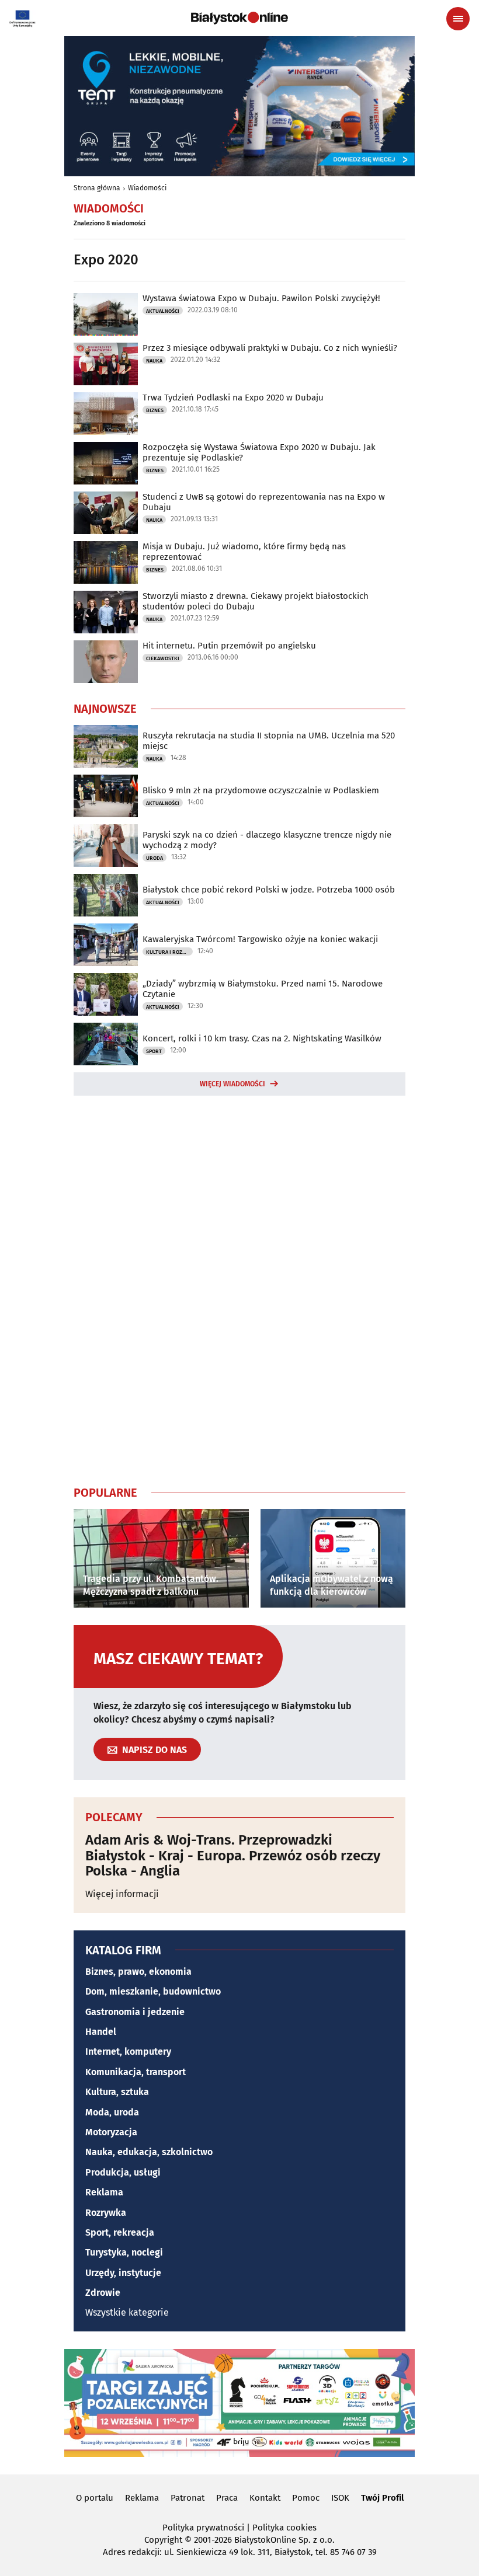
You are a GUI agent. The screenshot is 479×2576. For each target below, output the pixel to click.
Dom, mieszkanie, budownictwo (153, 1991)
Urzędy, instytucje (123, 2273)
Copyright (163, 2540)
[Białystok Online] (239, 18)
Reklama (104, 2192)
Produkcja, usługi (123, 2172)
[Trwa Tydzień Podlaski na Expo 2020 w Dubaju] (106, 414)
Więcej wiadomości (232, 1084)
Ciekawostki (163, 658)
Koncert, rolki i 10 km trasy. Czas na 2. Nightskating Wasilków (262, 1038)
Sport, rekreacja (120, 2232)
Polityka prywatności (203, 2528)
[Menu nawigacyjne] (458, 19)
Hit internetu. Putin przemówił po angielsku (229, 646)
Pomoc (306, 2498)
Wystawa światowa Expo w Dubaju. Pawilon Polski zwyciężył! (261, 298)
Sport (154, 1051)
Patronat (188, 2498)
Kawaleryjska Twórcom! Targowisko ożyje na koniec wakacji (260, 939)
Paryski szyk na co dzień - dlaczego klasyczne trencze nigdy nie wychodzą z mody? (267, 840)
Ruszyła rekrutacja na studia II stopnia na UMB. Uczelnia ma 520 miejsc (269, 741)
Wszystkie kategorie (127, 2312)
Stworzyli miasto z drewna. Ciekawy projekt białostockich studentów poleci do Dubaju (256, 601)
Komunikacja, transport (136, 2072)
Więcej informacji (122, 1894)
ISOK (340, 2498)
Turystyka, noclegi (124, 2252)
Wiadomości (147, 188)
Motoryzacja (111, 2132)
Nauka (154, 361)
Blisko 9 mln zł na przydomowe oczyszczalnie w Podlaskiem (261, 790)
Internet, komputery (128, 2052)
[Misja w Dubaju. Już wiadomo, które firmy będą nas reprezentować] (106, 562)
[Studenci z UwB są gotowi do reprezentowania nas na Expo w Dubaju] (106, 513)
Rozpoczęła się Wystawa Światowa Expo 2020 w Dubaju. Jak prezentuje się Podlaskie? (259, 452)
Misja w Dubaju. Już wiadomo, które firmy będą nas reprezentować (244, 552)
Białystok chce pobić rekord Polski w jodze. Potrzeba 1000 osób (269, 890)
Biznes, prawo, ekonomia (138, 1972)
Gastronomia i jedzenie (135, 2012)
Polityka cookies (284, 2528)
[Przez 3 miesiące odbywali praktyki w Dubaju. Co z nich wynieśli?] (106, 364)
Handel (101, 2032)
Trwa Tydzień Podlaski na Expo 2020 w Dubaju (233, 398)
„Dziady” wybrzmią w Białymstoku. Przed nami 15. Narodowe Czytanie (263, 989)
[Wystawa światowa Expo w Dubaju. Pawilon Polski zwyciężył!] (106, 314)
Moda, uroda (112, 2112)
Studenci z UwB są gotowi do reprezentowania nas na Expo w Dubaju (264, 502)
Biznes (155, 410)
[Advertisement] (239, 1288)
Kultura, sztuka (117, 2092)
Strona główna (97, 188)
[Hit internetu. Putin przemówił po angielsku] (106, 662)
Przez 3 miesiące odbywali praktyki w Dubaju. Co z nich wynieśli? (270, 348)
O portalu (95, 2498)
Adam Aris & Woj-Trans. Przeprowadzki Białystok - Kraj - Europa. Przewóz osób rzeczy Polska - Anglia (233, 1855)
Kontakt (265, 2498)
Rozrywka (106, 2213)
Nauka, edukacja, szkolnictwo (149, 2152)
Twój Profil (382, 2498)
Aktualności (163, 311)
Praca (227, 2498)
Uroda (155, 858)
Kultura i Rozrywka (169, 952)
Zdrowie (103, 2293)
